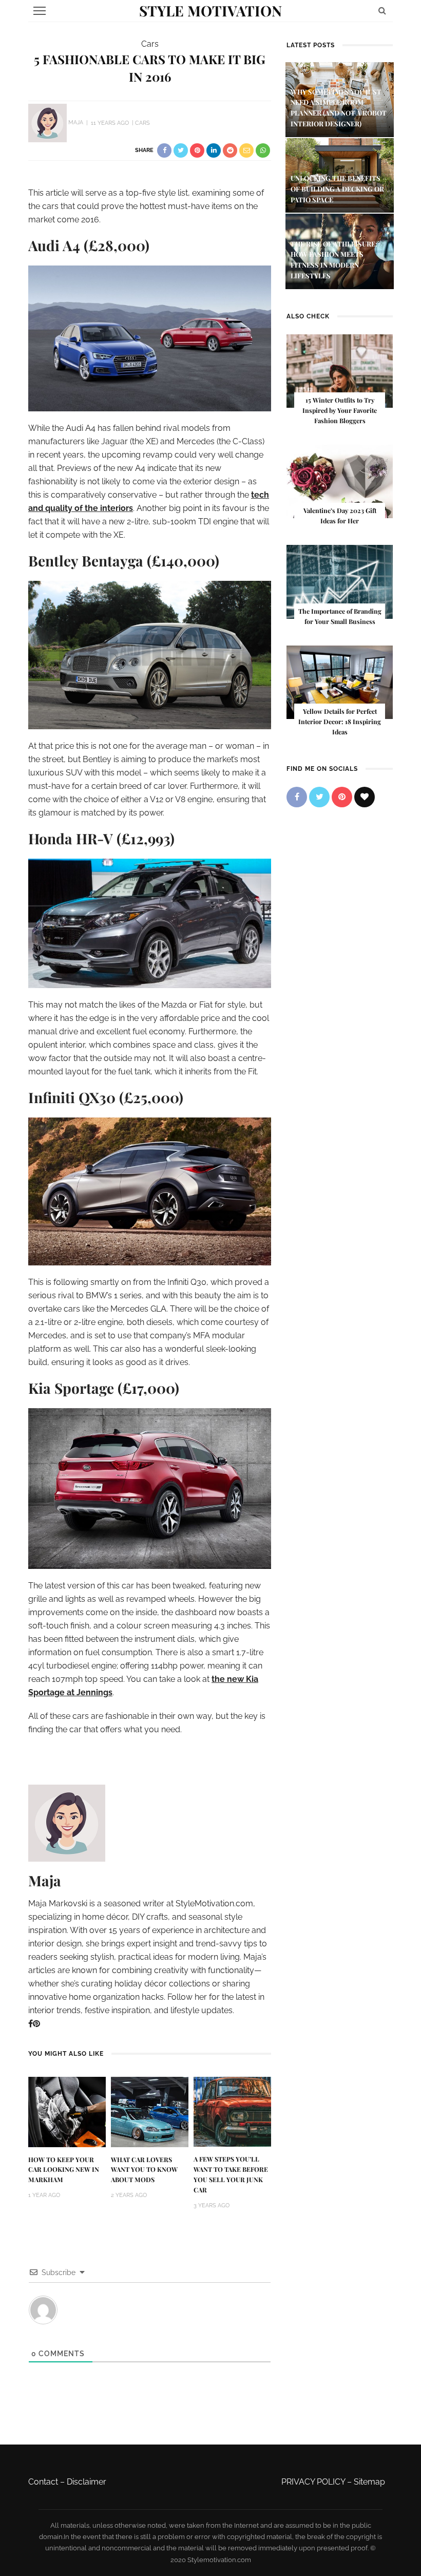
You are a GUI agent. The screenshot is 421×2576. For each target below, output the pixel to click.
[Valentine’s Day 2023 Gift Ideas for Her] (340, 481)
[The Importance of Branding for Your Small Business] (340, 581)
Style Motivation (210, 11)
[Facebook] (31, 2024)
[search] (382, 11)
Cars (150, 44)
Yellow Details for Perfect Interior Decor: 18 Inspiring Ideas (340, 722)
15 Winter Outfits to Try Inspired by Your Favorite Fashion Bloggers (340, 410)
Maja (76, 123)
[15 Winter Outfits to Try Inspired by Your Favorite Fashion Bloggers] (340, 371)
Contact (43, 2482)
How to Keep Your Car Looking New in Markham (64, 2170)
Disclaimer (87, 2482)
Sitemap (369, 2482)
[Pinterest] (36, 2024)
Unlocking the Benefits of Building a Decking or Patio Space (337, 189)
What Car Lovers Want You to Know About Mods (144, 2170)
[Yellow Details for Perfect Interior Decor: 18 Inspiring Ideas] (340, 682)
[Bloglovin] (365, 797)
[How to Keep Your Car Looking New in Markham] (67, 2111)
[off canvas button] (40, 11)
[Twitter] (319, 797)
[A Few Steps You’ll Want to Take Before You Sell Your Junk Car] (232, 2111)
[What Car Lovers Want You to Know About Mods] (150, 2111)
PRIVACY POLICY (313, 2482)
